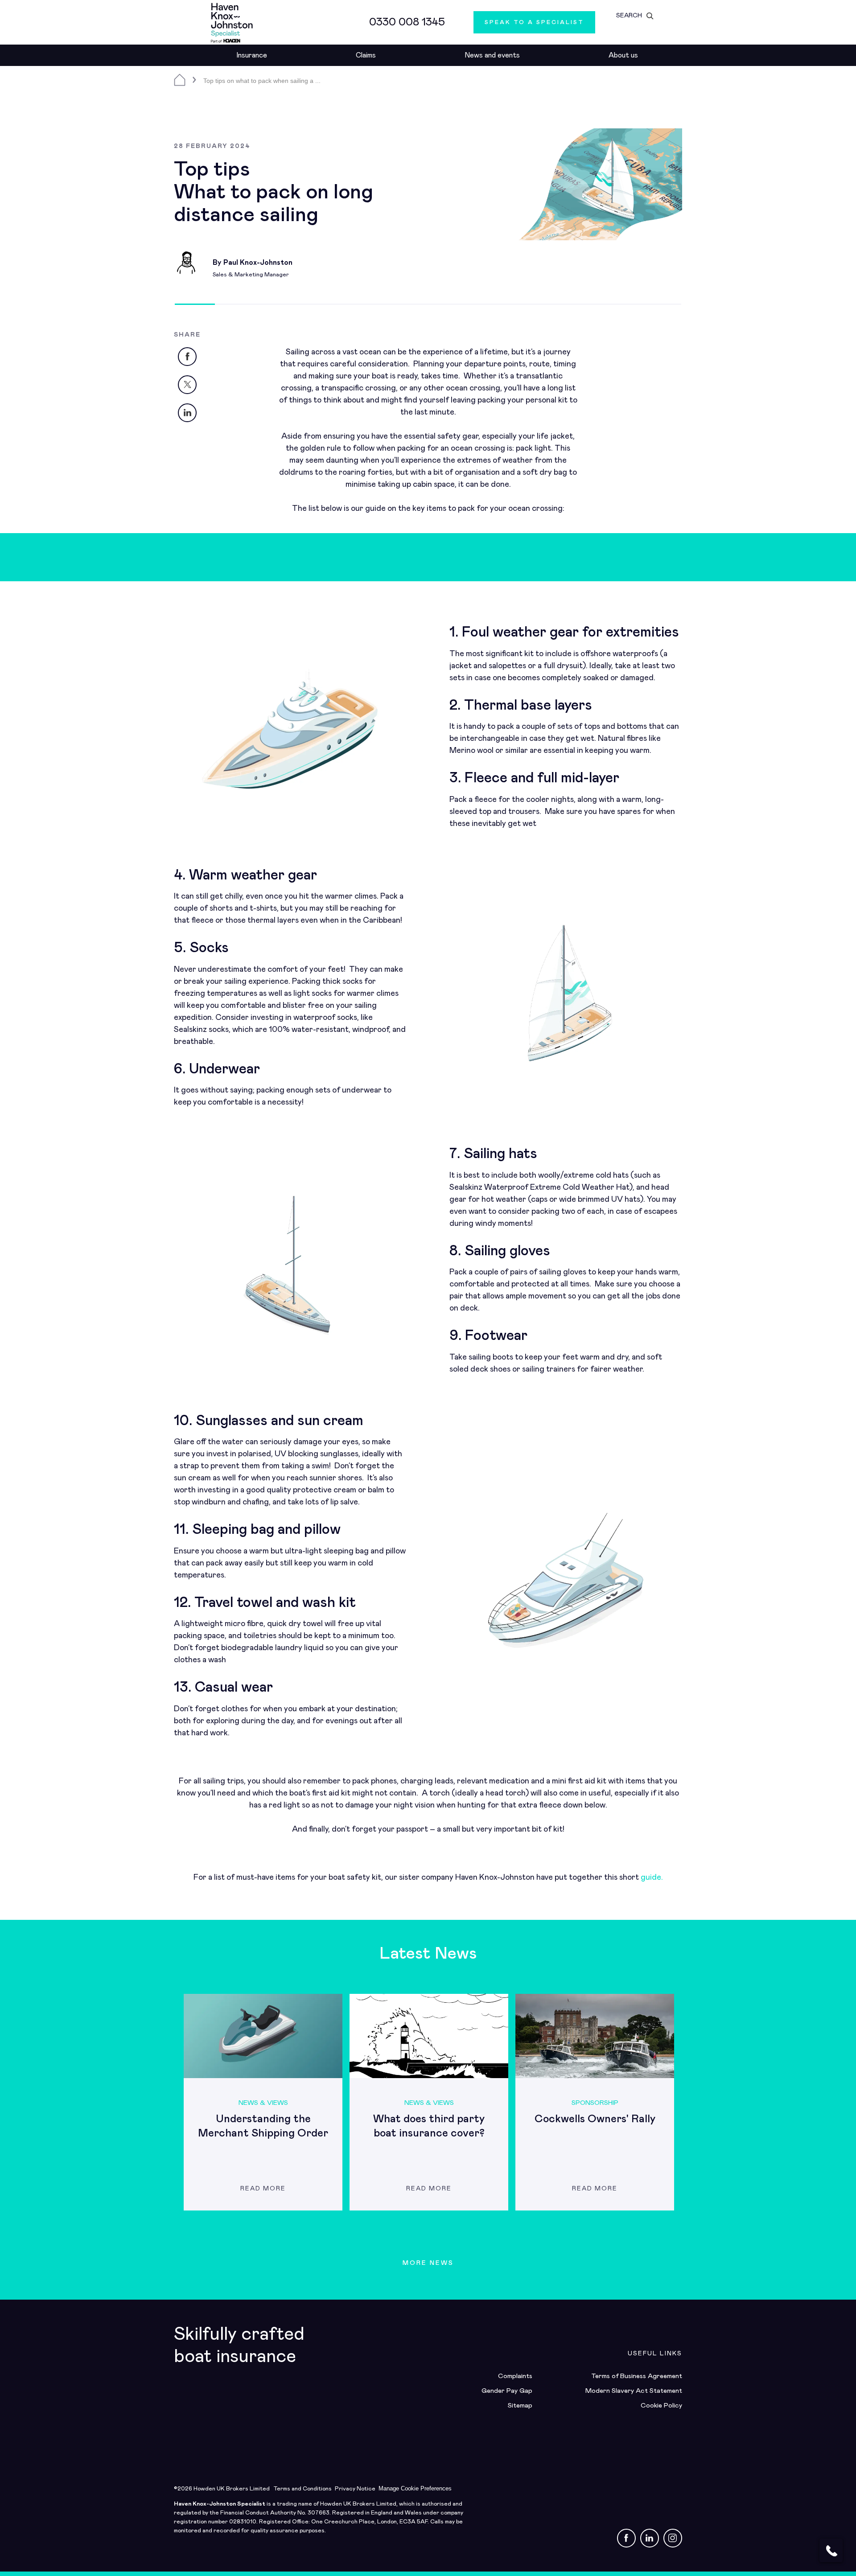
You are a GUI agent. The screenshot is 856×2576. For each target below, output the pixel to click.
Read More (263, 2189)
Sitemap (520, 2405)
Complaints (515, 2376)
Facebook (196, 354)
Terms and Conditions (302, 2489)
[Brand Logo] (232, 22)
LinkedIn (196, 410)
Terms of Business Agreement (637, 2376)
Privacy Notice (355, 2489)
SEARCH (629, 16)
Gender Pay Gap (507, 2391)
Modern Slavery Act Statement (634, 2391)
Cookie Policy (661, 2405)
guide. (652, 1878)
